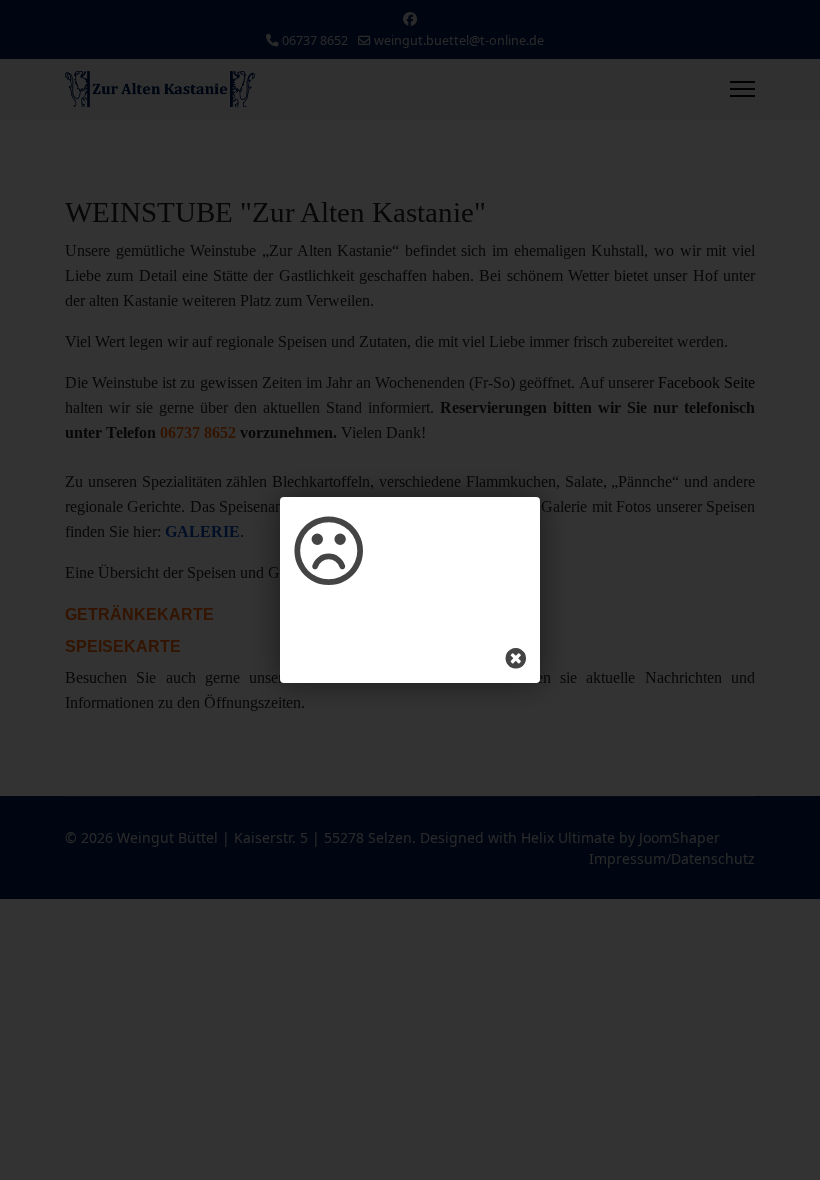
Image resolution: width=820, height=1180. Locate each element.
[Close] (516, 659)
